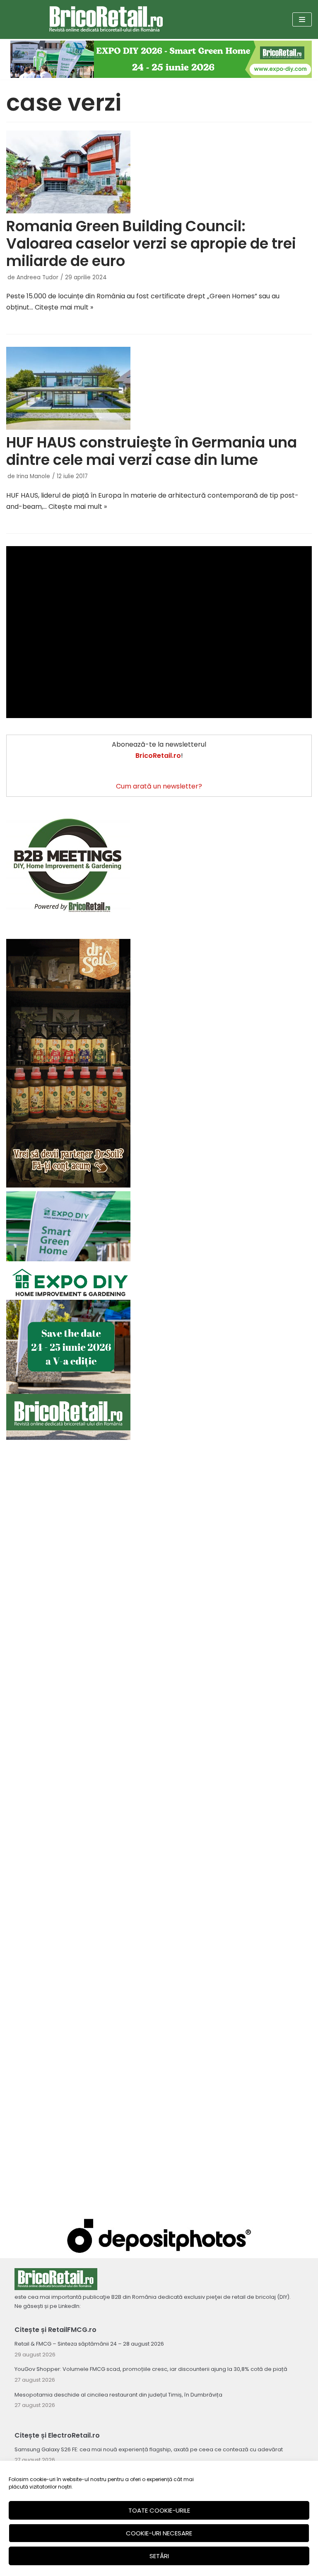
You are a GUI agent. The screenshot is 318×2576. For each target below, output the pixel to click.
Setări (159, 2556)
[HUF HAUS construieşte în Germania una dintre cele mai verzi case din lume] (159, 388)
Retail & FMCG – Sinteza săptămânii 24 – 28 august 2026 (89, 2344)
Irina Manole (33, 476)
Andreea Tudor (37, 277)
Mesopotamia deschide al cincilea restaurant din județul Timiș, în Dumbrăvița (118, 2395)
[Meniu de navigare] (302, 19)
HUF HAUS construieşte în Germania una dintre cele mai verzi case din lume (152, 451)
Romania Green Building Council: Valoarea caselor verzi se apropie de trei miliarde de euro (151, 243)
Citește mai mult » (64, 307)
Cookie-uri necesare (159, 2533)
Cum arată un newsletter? (159, 786)
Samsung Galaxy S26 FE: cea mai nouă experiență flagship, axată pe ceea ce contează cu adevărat (149, 2449)
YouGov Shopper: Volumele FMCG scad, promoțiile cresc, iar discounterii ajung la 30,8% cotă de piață (151, 2369)
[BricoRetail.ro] (106, 19)
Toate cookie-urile (159, 2510)
